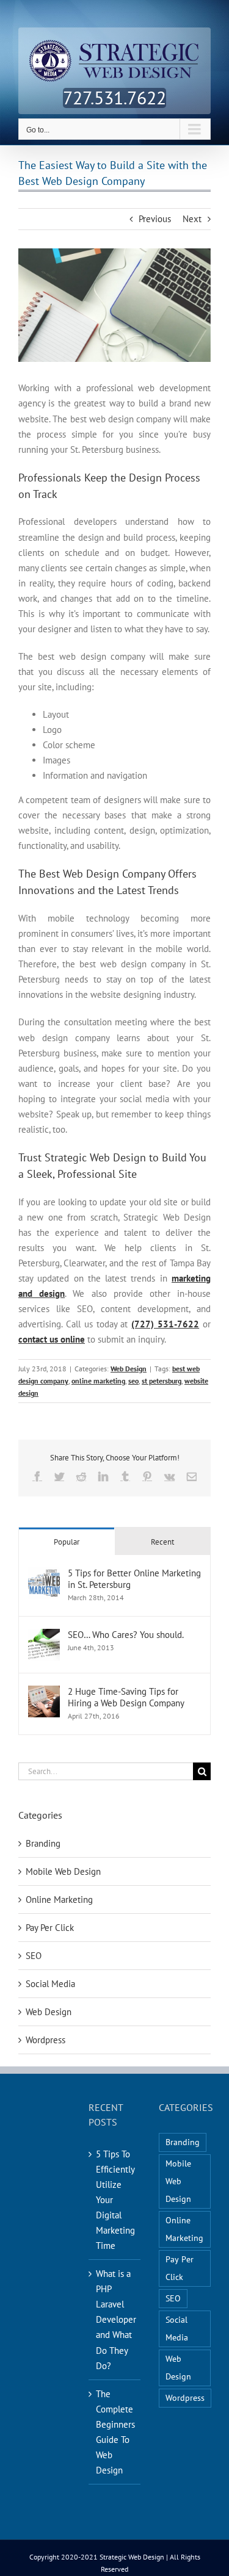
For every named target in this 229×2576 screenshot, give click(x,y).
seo (133, 1381)
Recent (162, 1542)
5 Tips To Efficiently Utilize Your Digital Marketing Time (115, 2200)
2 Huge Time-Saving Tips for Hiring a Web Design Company (126, 1697)
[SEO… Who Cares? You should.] (44, 1636)
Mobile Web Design (63, 1871)
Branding (43, 1843)
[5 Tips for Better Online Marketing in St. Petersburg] (44, 1575)
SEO (34, 1956)
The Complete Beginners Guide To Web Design (115, 2432)
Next (192, 219)
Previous (155, 219)
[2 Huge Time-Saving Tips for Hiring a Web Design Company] (44, 1693)
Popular (67, 1542)
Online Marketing (59, 1900)
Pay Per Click (50, 1928)
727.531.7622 (114, 97)
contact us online (52, 1339)
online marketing (98, 1381)
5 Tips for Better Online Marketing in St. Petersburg (134, 1579)
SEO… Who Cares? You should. (126, 1635)
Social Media (50, 1984)
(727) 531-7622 (165, 1324)
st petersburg (162, 1381)
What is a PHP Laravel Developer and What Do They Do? (115, 2319)
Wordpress (45, 2040)
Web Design (129, 1369)
